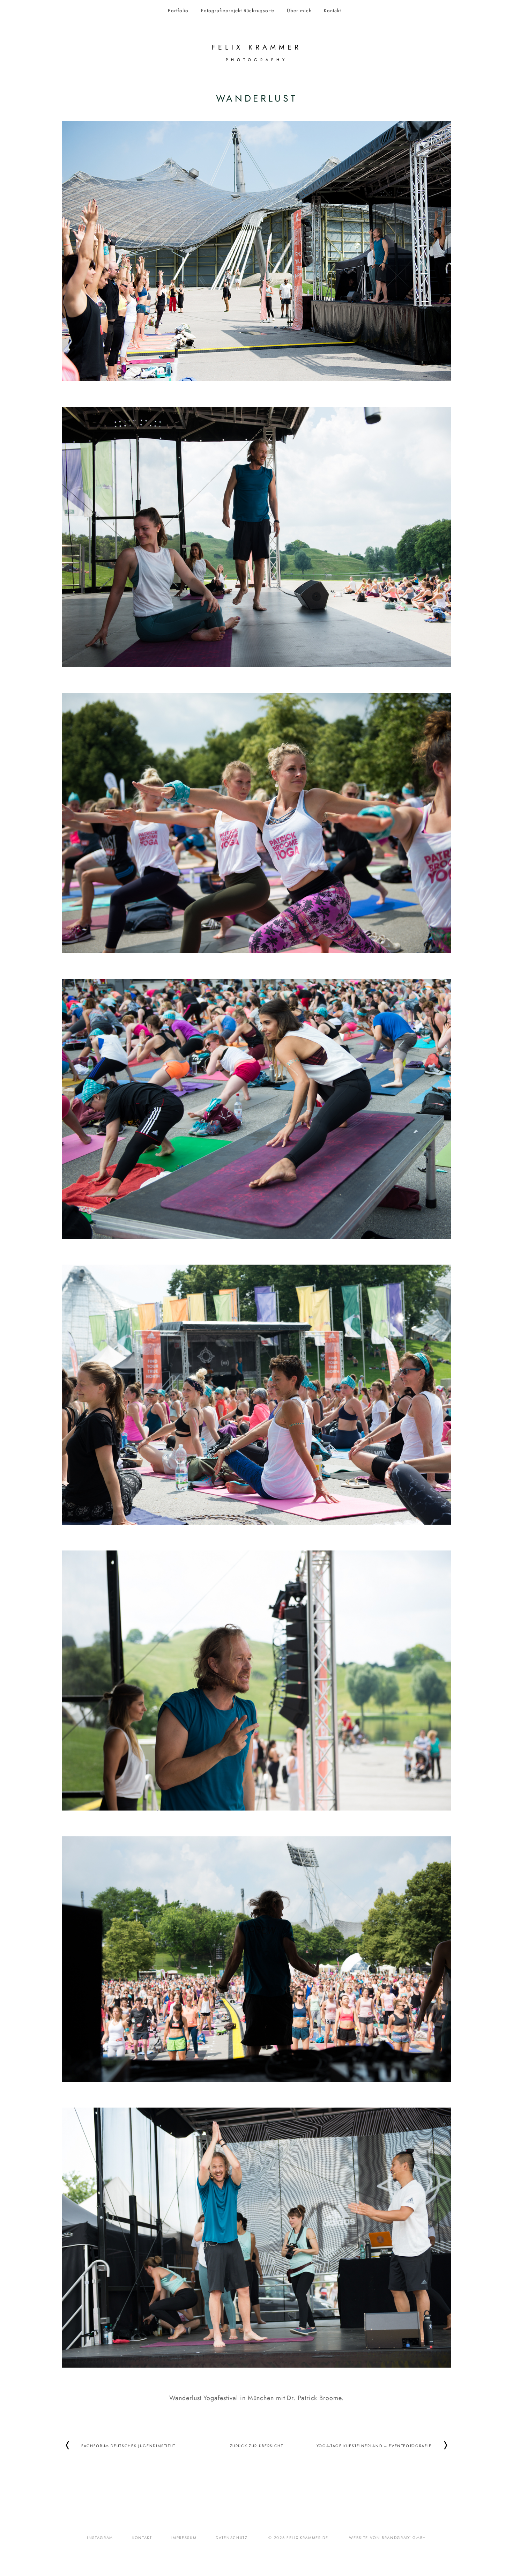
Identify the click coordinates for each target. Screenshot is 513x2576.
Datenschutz (232, 2538)
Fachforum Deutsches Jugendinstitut (128, 2445)
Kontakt (332, 10)
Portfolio (178, 10)
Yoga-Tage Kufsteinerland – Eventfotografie (374, 2445)
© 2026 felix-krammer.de (298, 2538)
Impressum (184, 2538)
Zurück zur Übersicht (257, 2445)
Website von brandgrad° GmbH (388, 2538)
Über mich (299, 10)
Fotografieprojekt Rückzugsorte (238, 10)
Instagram (100, 2538)
